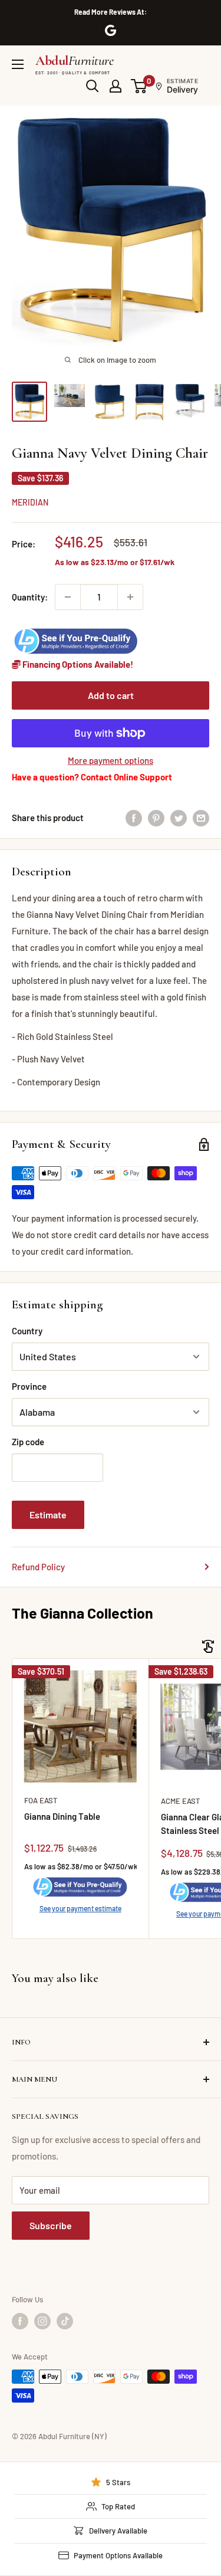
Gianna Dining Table (62, 1816)
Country (27, 1331)
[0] (139, 86)
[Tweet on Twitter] (179, 818)
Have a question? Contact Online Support (92, 777)
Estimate (48, 1515)
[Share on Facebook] (134, 818)
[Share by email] (201, 818)
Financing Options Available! (77, 664)
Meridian (30, 502)
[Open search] (93, 86)
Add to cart (111, 695)
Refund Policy (38, 1567)
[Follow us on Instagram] (42, 2321)
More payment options (111, 760)
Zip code (28, 1442)
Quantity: (30, 597)
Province (29, 1386)
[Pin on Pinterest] (156, 818)
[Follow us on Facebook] (20, 2321)
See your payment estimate (80, 1908)
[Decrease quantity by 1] (68, 597)
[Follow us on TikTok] (65, 2321)
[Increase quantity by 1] (130, 597)
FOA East (41, 1800)
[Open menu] (18, 64)
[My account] (116, 86)
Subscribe (51, 2225)
